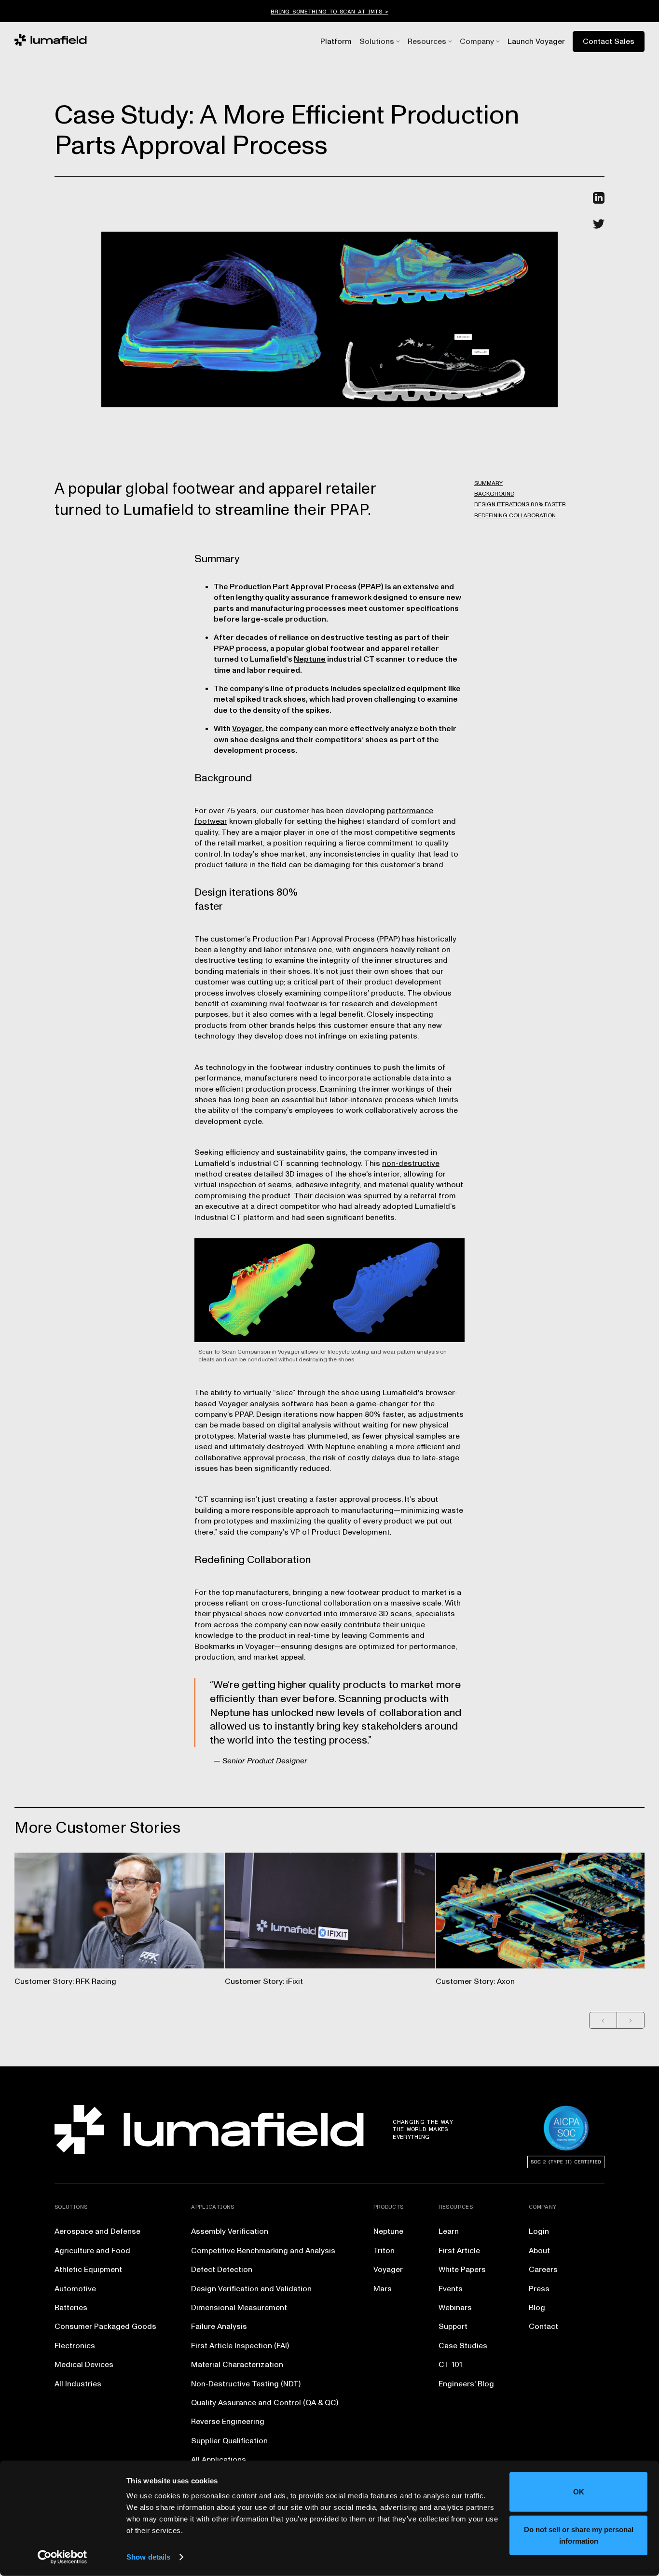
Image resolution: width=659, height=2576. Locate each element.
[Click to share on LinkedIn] (599, 198)
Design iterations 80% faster (520, 505)
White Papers (462, 2270)
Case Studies (463, 2346)
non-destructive (411, 1163)
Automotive (75, 2289)
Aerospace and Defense (97, 2231)
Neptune (310, 659)
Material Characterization (237, 2365)
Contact (543, 2327)
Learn (449, 2231)
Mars (383, 2289)
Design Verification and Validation (251, 2289)
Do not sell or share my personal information (579, 2535)
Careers (543, 2270)
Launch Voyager (536, 42)
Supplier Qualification (229, 2441)
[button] (377, 42)
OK (579, 2492)
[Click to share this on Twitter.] (599, 224)
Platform (336, 42)
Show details (148, 2557)
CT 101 (450, 2365)
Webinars (455, 2308)
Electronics (75, 2346)
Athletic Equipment (88, 2270)
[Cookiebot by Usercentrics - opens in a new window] (62, 2557)
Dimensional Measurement (239, 2308)
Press (539, 2289)
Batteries (71, 2308)
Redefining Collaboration (515, 516)
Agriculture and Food (92, 2251)
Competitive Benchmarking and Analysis (263, 2251)
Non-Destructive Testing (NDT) (246, 2384)
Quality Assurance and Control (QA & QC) (265, 2403)
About (539, 2251)
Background (494, 494)
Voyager (247, 729)
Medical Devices (84, 2365)
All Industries (78, 2384)
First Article (459, 2251)
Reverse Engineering (228, 2422)
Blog (537, 2308)
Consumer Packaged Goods (105, 2327)
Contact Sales (609, 42)
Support (453, 2327)
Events (451, 2289)
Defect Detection (222, 2270)
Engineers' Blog (466, 2384)
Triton (384, 2251)
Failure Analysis (219, 2327)
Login (539, 2231)
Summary (488, 483)
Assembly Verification (230, 2231)
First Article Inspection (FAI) (240, 2346)
